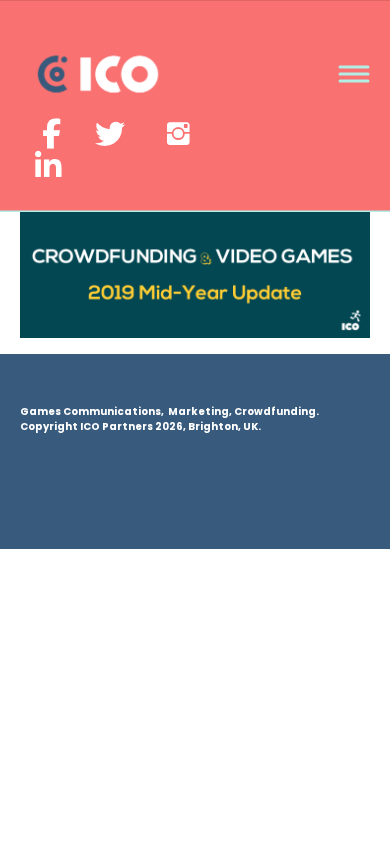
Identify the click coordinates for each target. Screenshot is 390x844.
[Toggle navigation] (353, 74)
